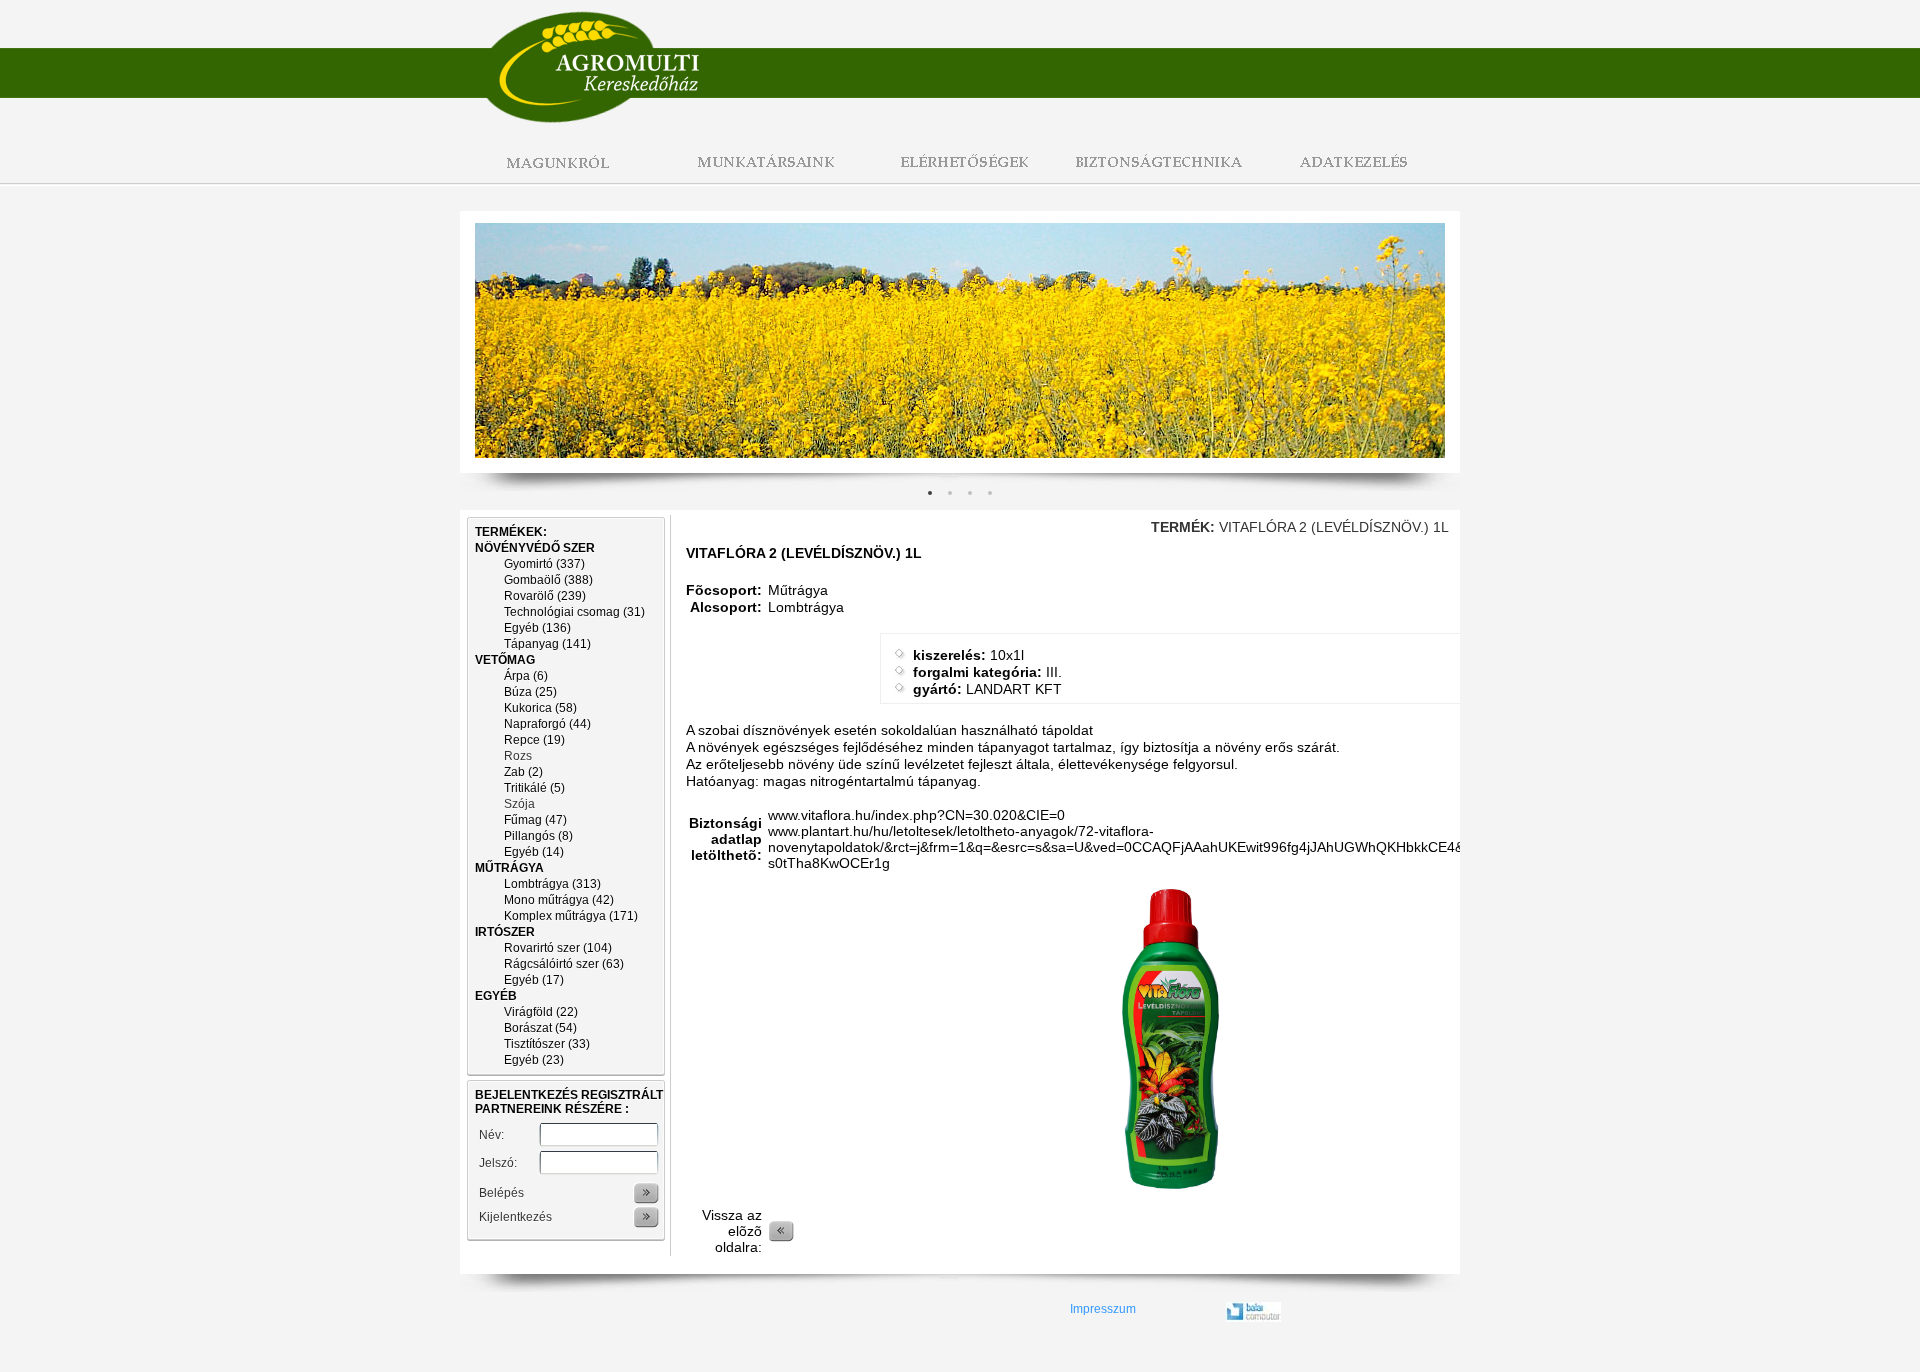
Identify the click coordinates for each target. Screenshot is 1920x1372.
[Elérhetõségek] (960, 173)
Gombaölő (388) (548, 580)
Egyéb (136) (537, 628)
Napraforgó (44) (547, 724)
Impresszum (1103, 1309)
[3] (990, 493)
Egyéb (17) (534, 980)
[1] (950, 493)
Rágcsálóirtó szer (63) (564, 964)
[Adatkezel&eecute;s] (1360, 173)
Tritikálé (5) (534, 788)
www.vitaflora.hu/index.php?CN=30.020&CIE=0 (916, 815)
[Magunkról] (560, 173)
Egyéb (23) (534, 1060)
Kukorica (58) (540, 708)
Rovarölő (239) (545, 596)
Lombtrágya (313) (552, 884)
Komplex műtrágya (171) (571, 916)
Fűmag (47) (535, 820)
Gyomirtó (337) (544, 564)
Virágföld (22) (541, 1012)
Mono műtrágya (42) (559, 900)
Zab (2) (523, 772)
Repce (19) (534, 740)
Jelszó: (498, 1163)
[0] (930, 493)
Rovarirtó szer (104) (558, 948)
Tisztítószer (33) (547, 1044)
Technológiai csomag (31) (574, 612)
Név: (491, 1135)
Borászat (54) (540, 1028)
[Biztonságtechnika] (1160, 173)
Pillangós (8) (538, 836)
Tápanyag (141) (547, 644)
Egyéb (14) (534, 852)
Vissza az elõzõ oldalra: (732, 1231)
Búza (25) (530, 692)
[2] (970, 493)
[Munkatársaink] (760, 173)
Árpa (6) (526, 676)
